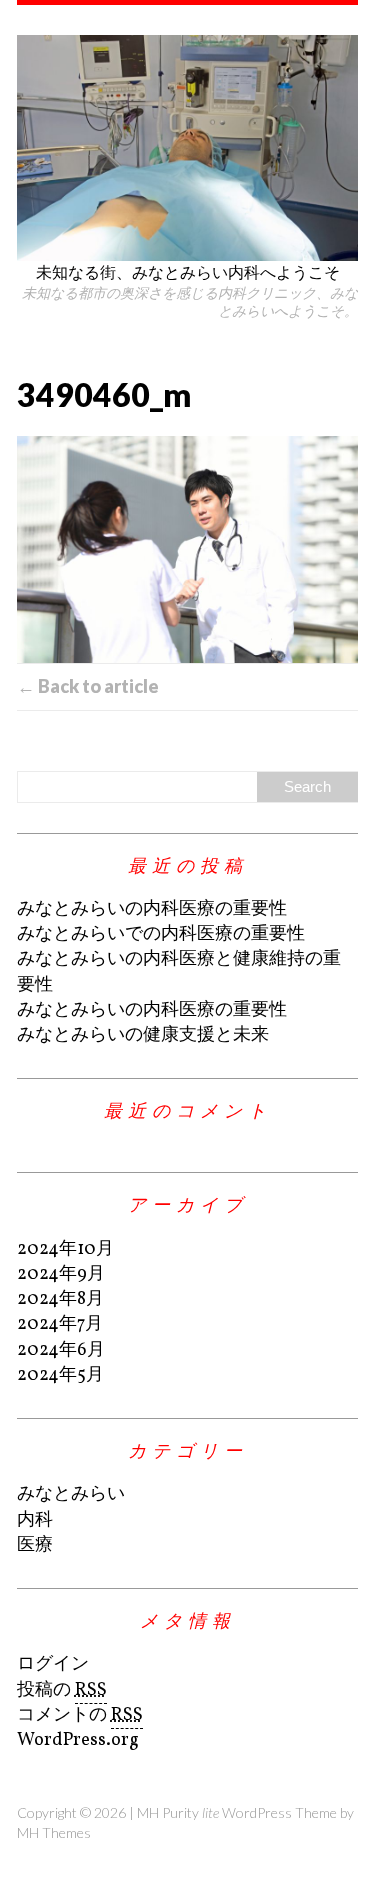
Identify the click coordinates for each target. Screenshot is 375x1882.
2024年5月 (60, 1375)
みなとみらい (71, 1494)
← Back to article (88, 686)
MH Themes (54, 1832)
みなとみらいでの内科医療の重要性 (161, 934)
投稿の (62, 1690)
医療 (35, 1545)
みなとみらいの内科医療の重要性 (152, 909)
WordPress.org (78, 1740)
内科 (35, 1520)
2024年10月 (65, 1249)
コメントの (80, 1715)
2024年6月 (61, 1350)
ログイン (53, 1664)
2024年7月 (60, 1324)
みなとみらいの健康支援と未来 (143, 1035)
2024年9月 (61, 1274)
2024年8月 (60, 1299)
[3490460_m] (187, 550)
